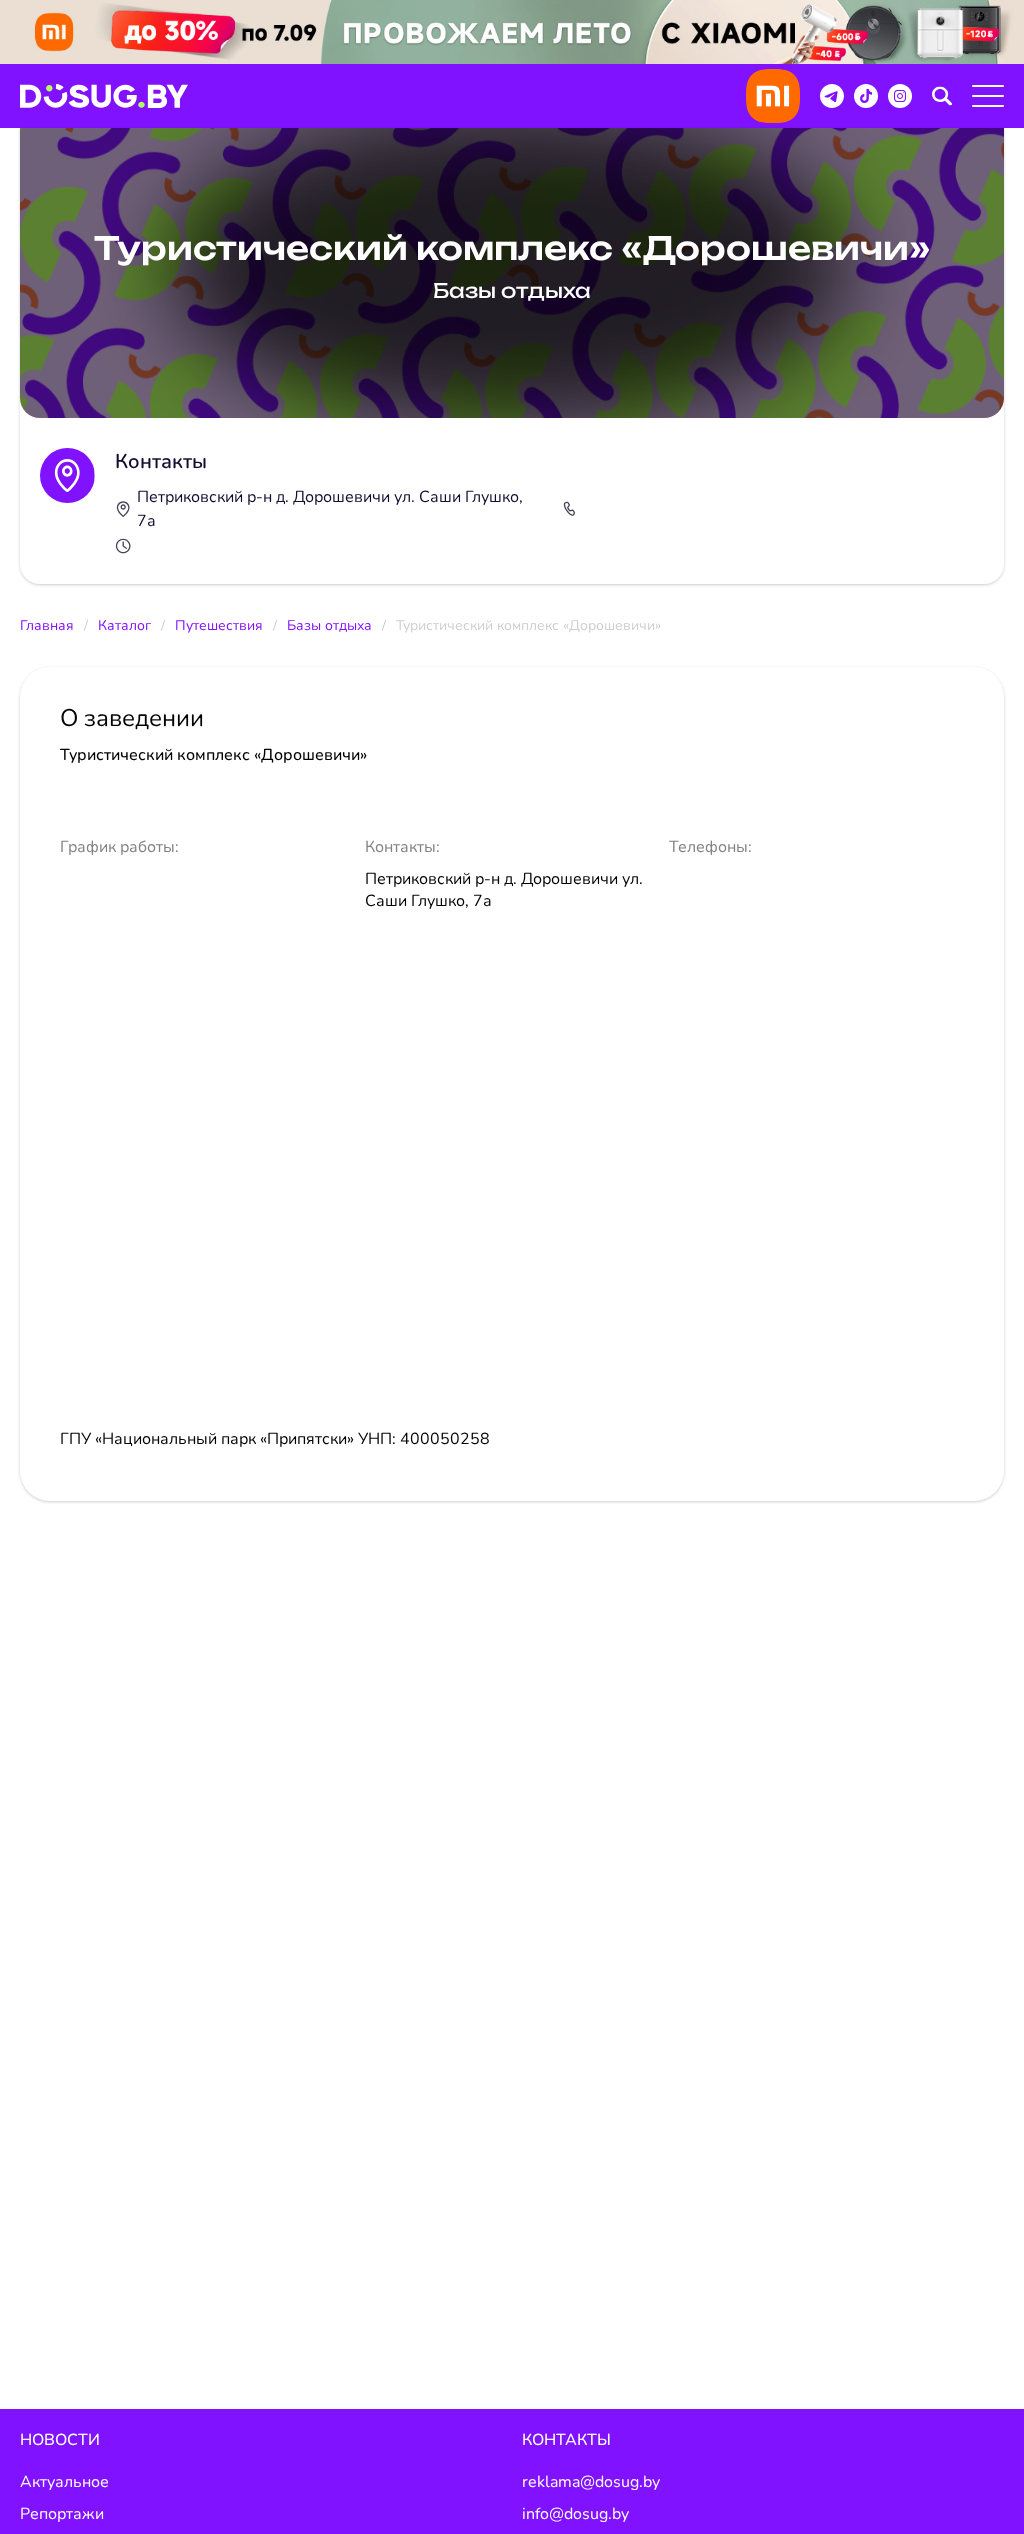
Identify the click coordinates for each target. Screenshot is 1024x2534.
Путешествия (219, 625)
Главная (47, 625)
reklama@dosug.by (591, 2482)
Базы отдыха (329, 625)
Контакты (566, 2440)
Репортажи (62, 2514)
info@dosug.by (575, 2514)
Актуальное (64, 2482)
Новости (60, 2440)
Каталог (124, 625)
